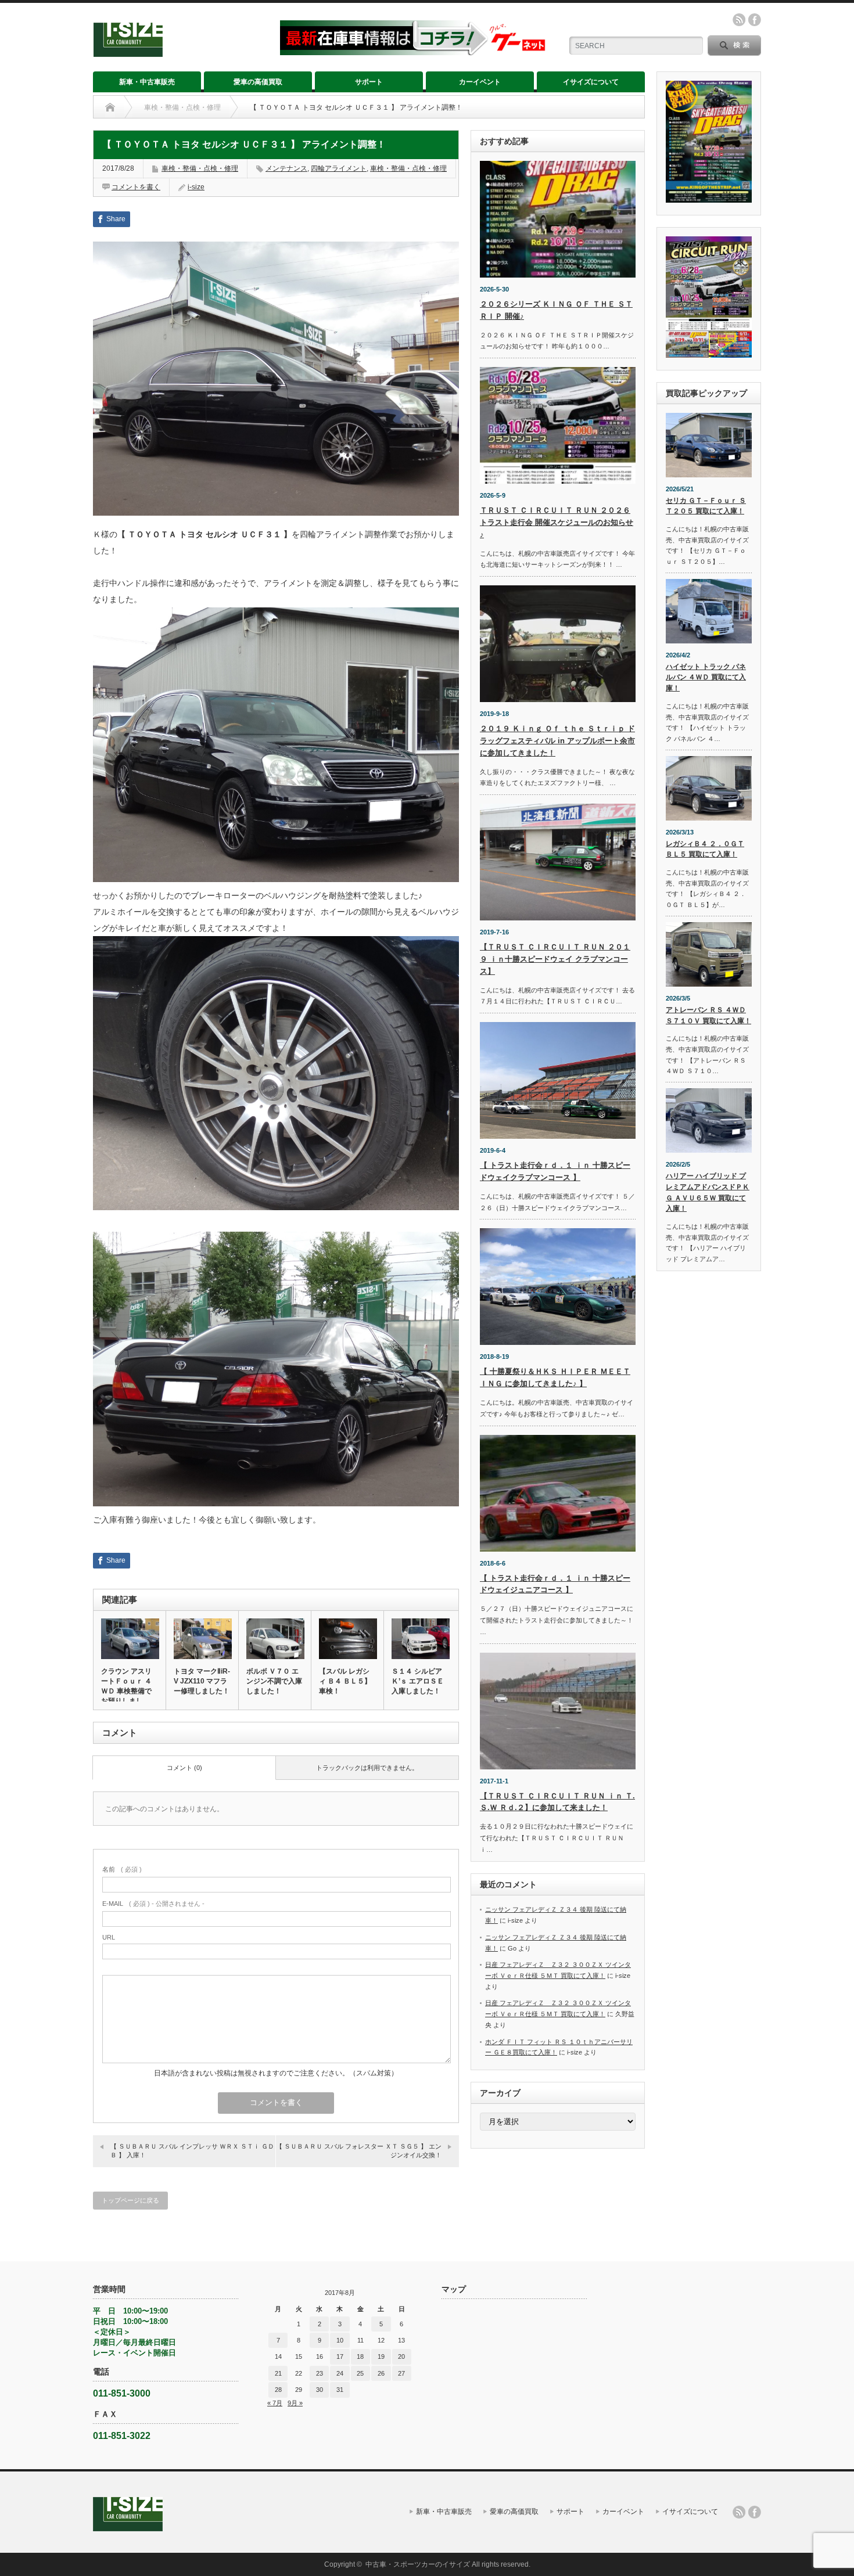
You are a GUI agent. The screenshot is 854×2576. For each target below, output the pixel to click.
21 (278, 2373)
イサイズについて (591, 82)
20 (401, 2356)
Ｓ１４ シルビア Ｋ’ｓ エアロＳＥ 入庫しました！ (418, 1681)
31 (340, 2390)
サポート (369, 82)
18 (360, 2356)
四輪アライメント (339, 168)
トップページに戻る (130, 2200)
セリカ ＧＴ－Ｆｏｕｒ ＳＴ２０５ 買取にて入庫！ (706, 506)
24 (340, 2373)
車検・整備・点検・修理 (182, 107)
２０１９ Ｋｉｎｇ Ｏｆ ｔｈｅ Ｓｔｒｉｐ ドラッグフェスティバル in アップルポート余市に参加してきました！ (557, 741)
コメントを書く (136, 187)
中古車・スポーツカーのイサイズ (418, 2564)
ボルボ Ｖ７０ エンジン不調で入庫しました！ (274, 1681)
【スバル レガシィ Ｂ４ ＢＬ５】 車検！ (345, 1681)
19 (381, 2356)
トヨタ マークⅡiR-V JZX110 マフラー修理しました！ (202, 1681)
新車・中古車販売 (147, 82)
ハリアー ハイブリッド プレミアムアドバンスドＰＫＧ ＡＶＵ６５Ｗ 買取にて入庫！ (708, 1192)
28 (278, 2390)
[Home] (110, 107)
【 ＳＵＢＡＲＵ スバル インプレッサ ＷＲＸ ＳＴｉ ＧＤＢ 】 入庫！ (192, 2151)
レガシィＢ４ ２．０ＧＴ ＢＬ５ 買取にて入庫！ (705, 849)
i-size (196, 187)
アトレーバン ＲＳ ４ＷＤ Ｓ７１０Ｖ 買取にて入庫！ (708, 1015)
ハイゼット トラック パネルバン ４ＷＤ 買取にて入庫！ (706, 677)
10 (340, 2340)
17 (340, 2356)
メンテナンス (286, 168)
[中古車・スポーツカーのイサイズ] (179, 52)
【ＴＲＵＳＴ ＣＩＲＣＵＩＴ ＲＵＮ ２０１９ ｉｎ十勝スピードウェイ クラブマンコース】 (555, 959)
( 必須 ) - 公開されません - (153, 1904)
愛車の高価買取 (258, 82)
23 (320, 2373)
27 (401, 2373)
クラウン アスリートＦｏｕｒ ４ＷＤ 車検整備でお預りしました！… (126, 1691)
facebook (755, 20)
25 (360, 2373)
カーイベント (480, 82)
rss (739, 20)
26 (381, 2373)
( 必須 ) (122, 1869)
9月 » (295, 2403)
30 (320, 2390)
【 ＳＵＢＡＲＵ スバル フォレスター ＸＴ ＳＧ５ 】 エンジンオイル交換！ (359, 2151)
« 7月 (275, 2403)
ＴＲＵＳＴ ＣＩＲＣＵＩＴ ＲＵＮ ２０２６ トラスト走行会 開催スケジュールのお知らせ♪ (557, 522)
